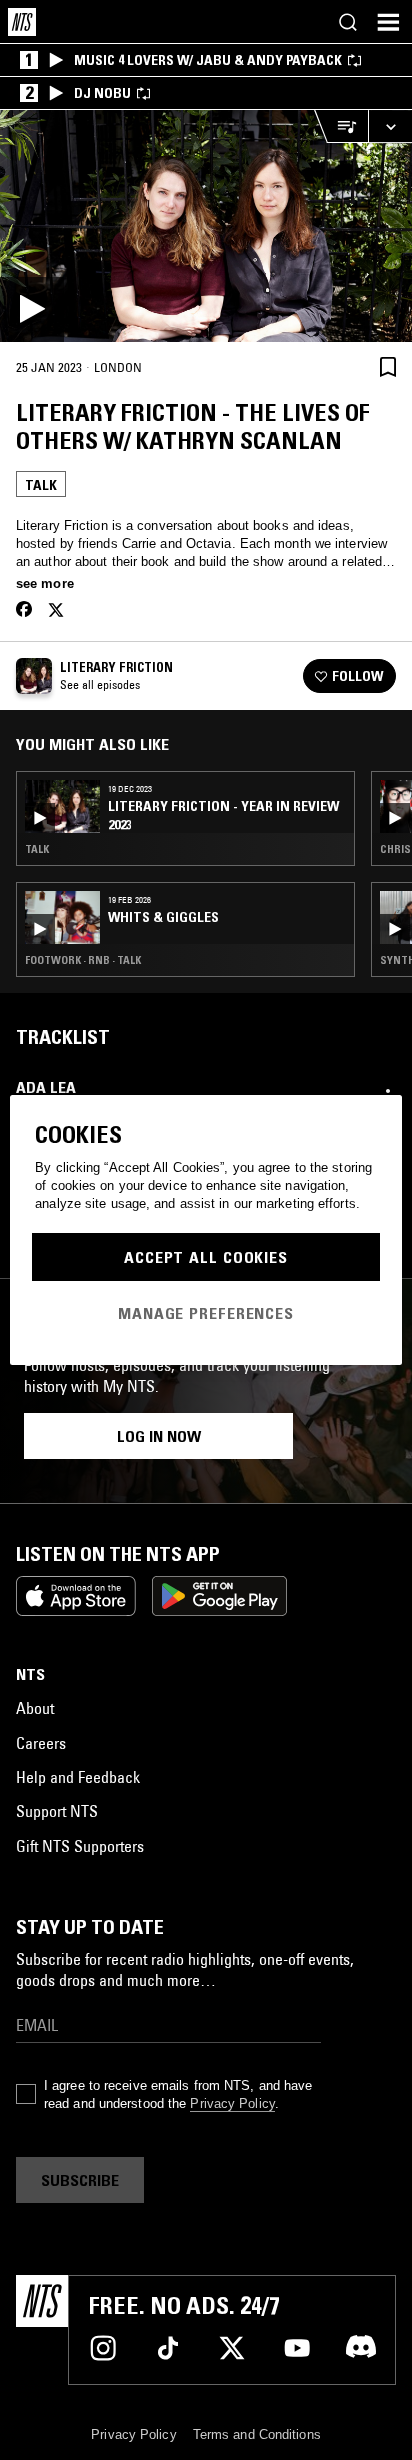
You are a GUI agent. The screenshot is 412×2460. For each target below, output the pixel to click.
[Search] (348, 22)
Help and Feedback (78, 1777)
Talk (41, 485)
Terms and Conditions (257, 2434)
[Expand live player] (390, 126)
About (35, 1708)
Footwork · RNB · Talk (83, 960)
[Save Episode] (388, 366)
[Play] (206, 226)
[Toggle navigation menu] (388, 22)
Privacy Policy (232, 2103)
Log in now (159, 1436)
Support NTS (57, 1811)
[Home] (22, 22)
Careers (41, 1743)
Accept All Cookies (206, 1257)
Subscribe (80, 2180)
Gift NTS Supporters (80, 1846)
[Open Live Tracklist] (341, 126)
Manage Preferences (206, 1313)
